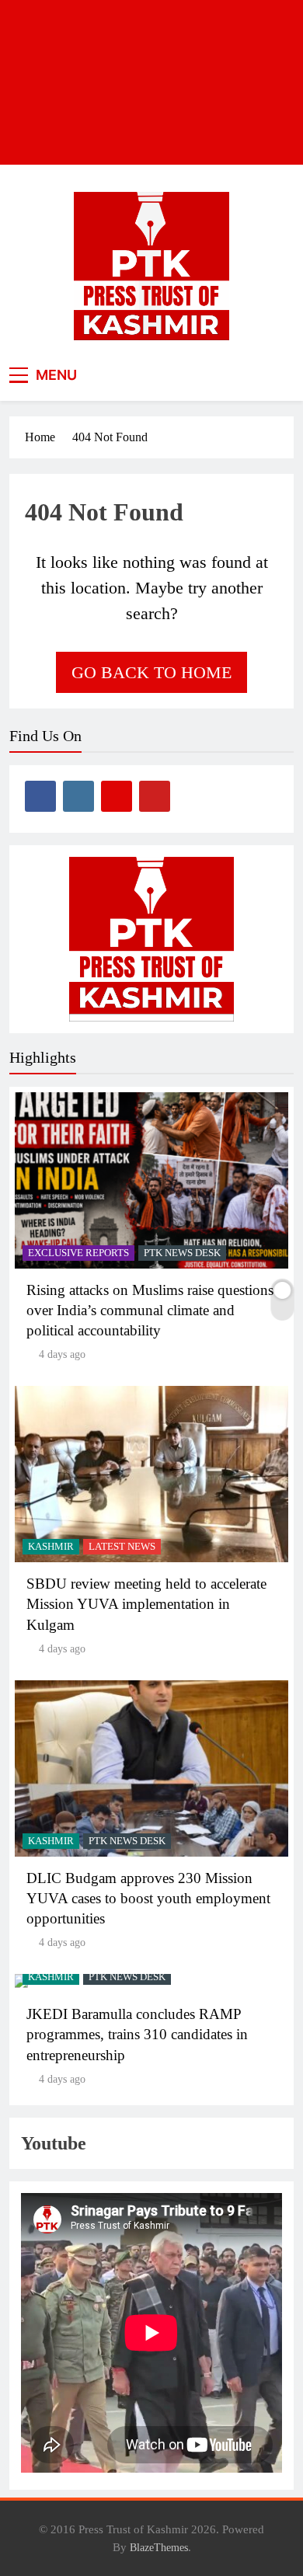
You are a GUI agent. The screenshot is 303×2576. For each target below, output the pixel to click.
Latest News (122, 1547)
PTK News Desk (182, 1253)
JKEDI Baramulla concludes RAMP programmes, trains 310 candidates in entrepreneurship (137, 2034)
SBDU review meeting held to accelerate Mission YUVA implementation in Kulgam (146, 1604)
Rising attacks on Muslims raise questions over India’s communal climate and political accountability (150, 1310)
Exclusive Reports (78, 1253)
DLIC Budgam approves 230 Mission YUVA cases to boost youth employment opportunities (148, 1898)
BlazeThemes (159, 2547)
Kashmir (51, 1547)
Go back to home (151, 672)
